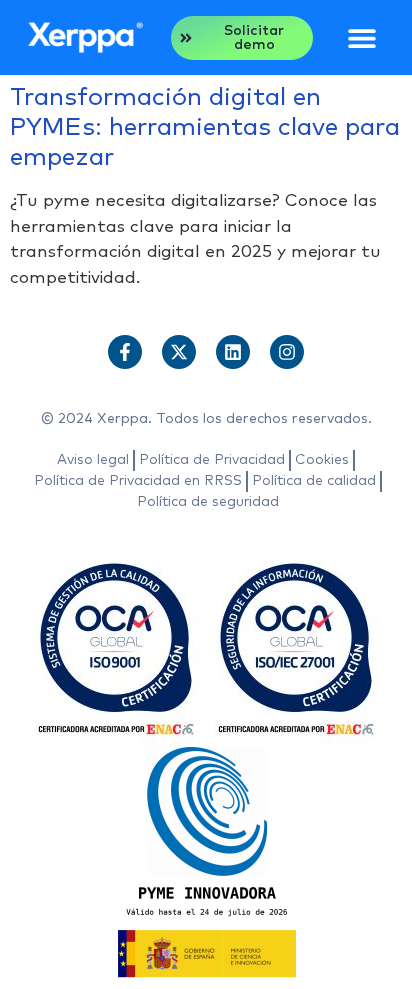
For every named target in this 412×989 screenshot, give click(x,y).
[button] (362, 37)
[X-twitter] (179, 352)
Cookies (322, 460)
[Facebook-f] (125, 352)
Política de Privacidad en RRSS (138, 481)
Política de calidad (314, 481)
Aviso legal (93, 460)
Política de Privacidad (212, 460)
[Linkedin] (233, 352)
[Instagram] (287, 352)
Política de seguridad (208, 502)
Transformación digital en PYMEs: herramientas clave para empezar (205, 127)
